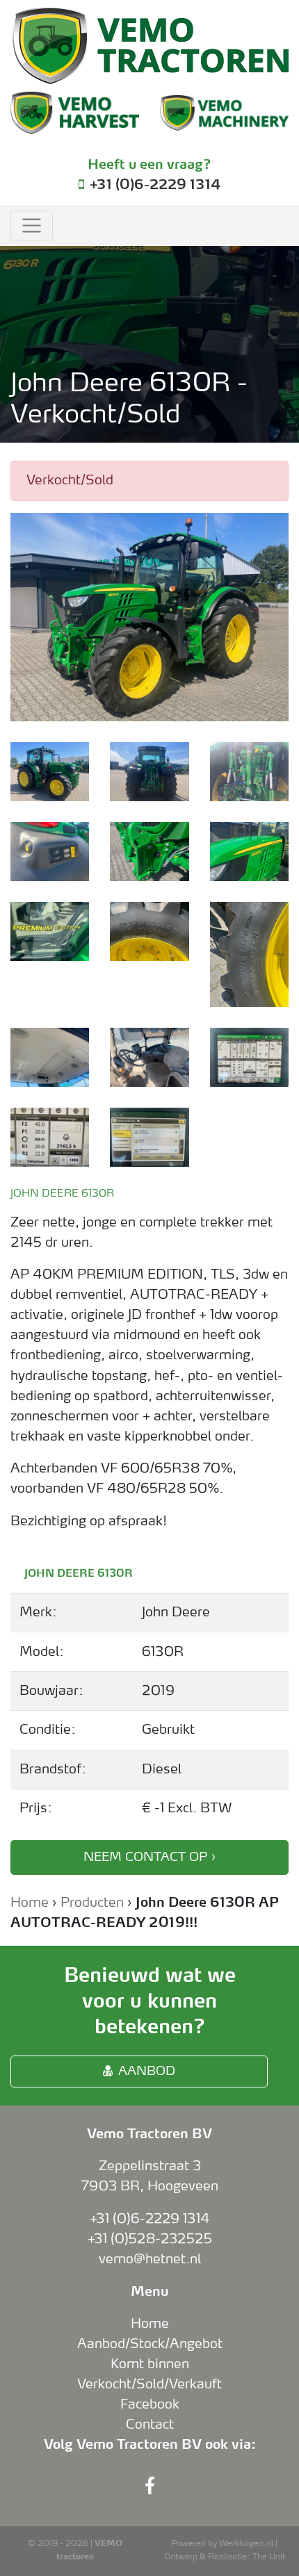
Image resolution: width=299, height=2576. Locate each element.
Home (30, 1903)
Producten (92, 1903)
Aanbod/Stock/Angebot (150, 2344)
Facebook (150, 2404)
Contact (150, 2425)
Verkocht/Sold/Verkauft (149, 2384)
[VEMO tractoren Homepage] (149, 46)
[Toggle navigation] (32, 226)
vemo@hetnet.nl (150, 2259)
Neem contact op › (149, 1857)
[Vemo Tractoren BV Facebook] (149, 2487)
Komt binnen (150, 2364)
